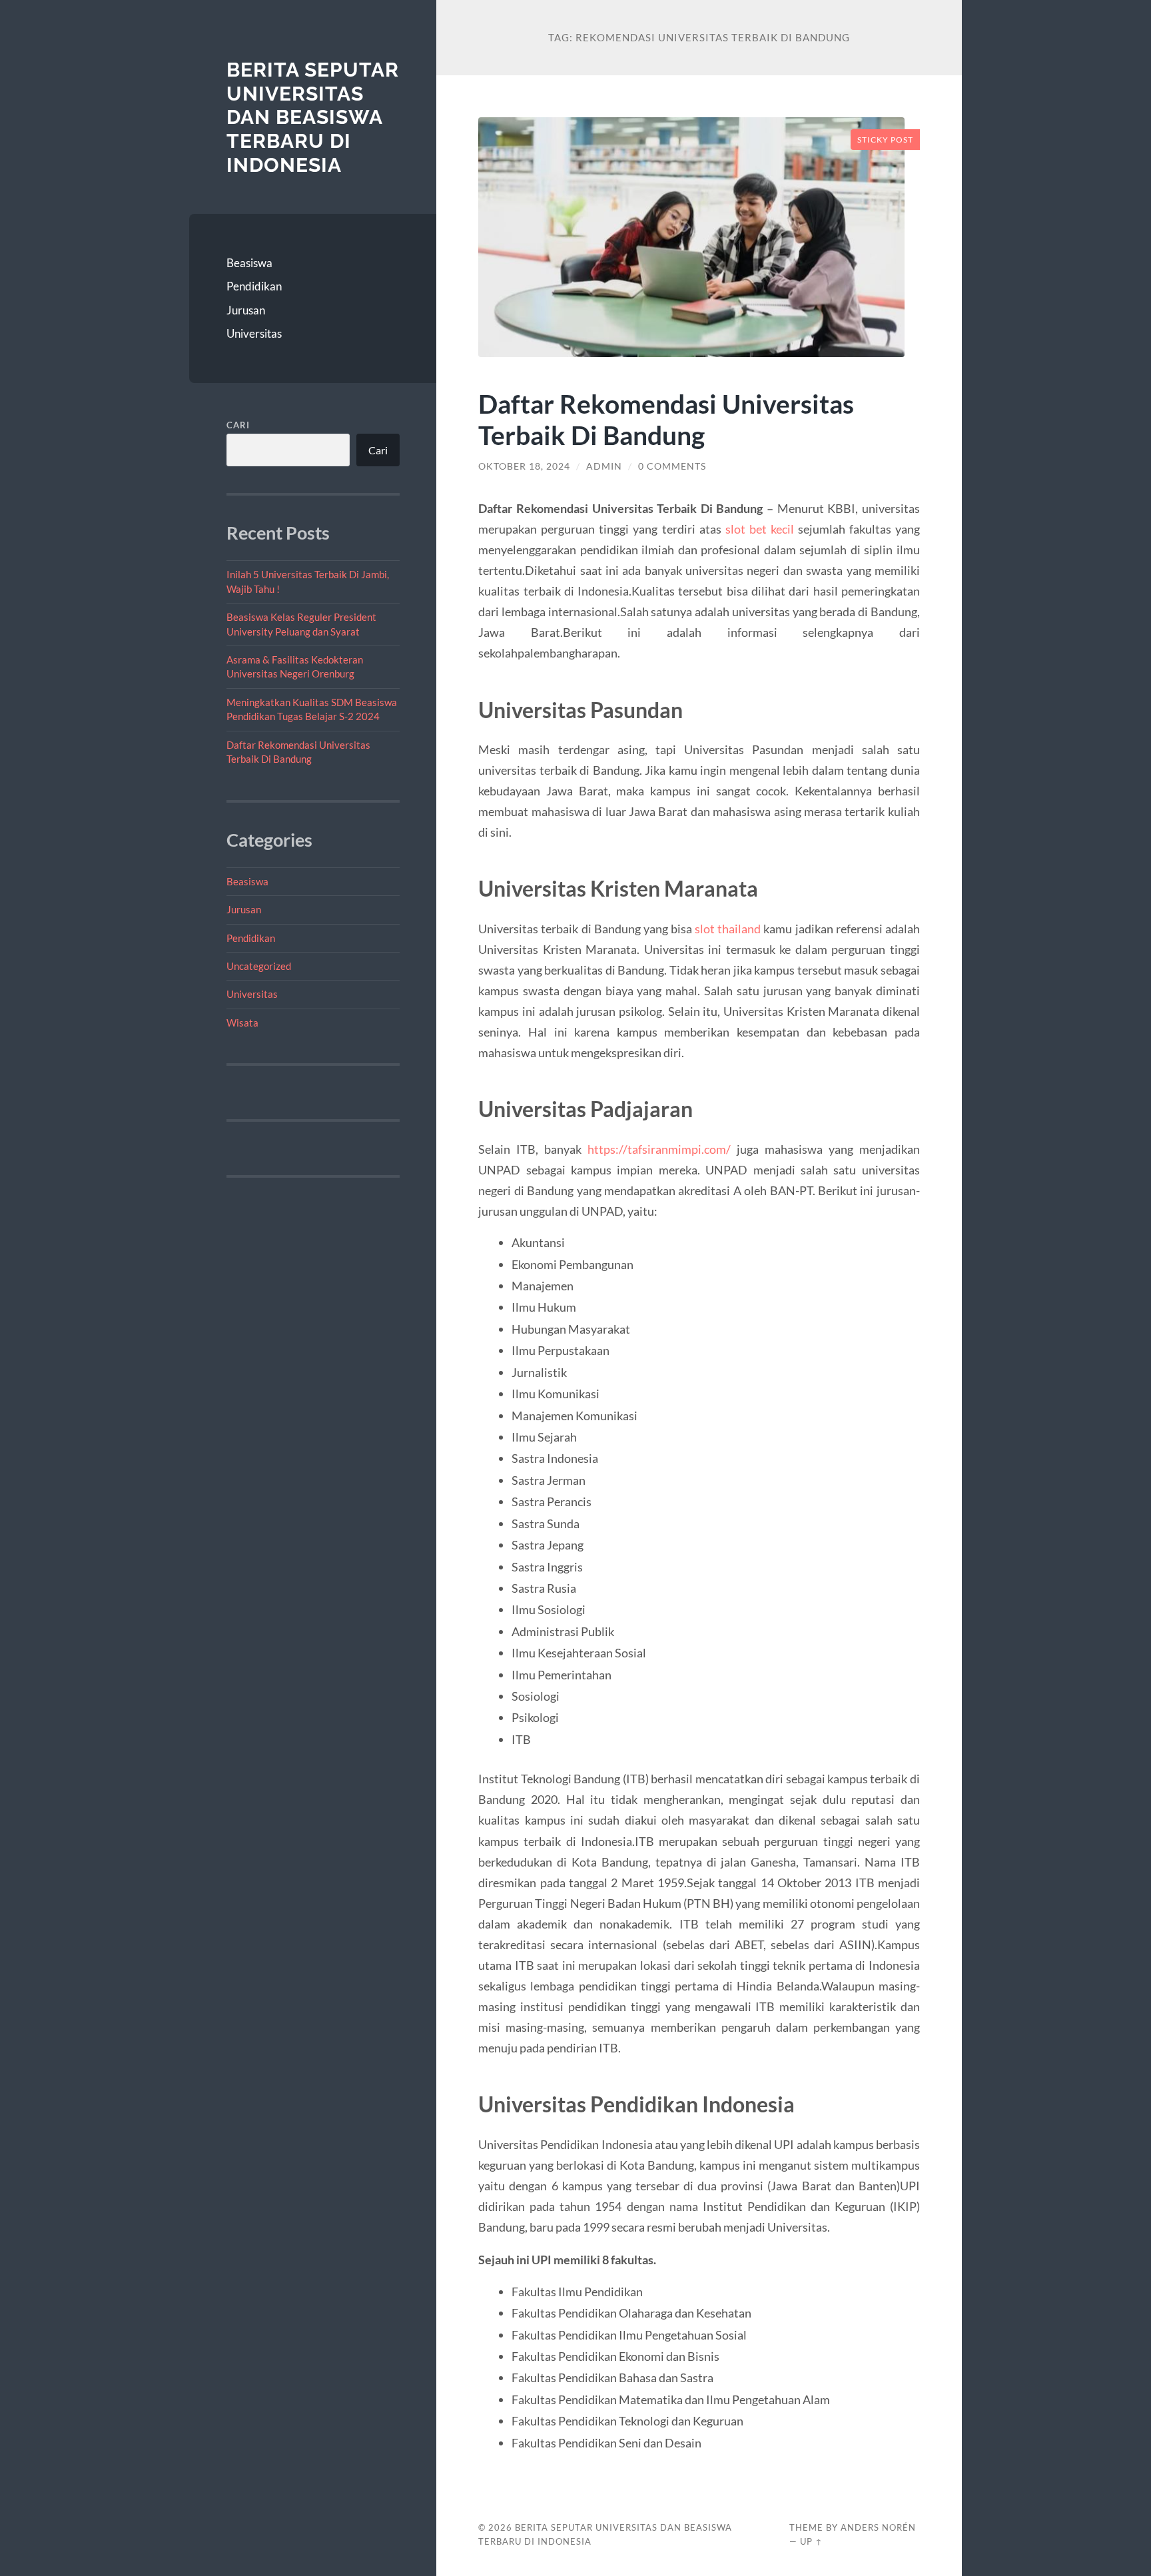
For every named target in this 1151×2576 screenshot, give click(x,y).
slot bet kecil (760, 529)
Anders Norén (878, 2527)
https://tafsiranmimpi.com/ (659, 1149)
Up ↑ (811, 2541)
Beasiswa (249, 263)
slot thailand (728, 929)
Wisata (242, 1023)
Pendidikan (254, 286)
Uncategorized (259, 966)
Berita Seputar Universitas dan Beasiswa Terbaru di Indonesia (313, 117)
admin (604, 466)
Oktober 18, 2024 (524, 466)
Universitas (254, 333)
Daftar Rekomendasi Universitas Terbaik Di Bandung (666, 419)
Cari (238, 425)
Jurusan (246, 310)
